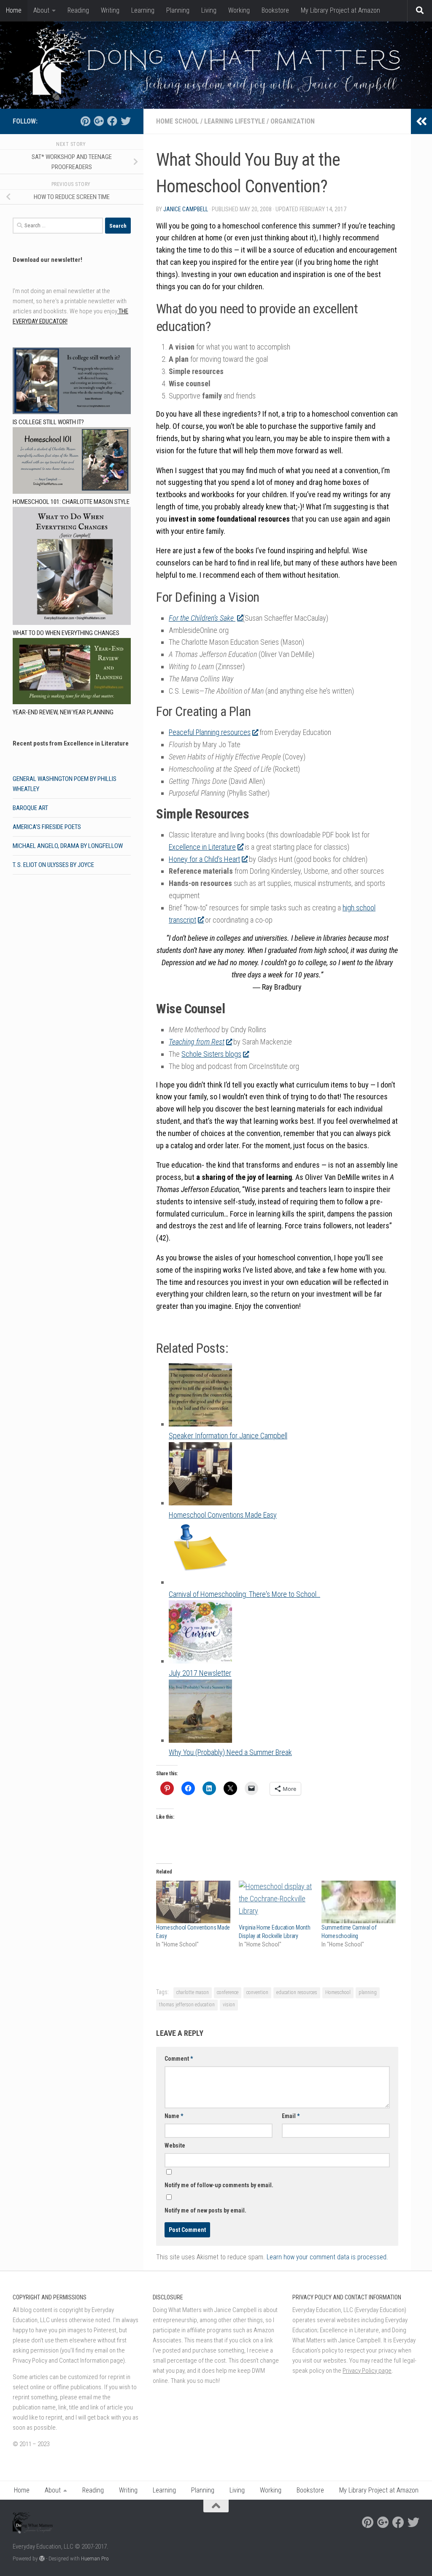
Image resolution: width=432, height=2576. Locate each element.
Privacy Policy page (367, 2371)
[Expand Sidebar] (421, 121)
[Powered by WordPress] (42, 2559)
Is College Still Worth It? (48, 422)
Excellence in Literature (202, 847)
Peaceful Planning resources (210, 732)
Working (239, 10)
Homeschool (338, 1992)
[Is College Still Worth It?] (72, 382)
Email (291, 2116)
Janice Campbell (186, 209)
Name (174, 2116)
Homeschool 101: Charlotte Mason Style (71, 502)
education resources (297, 1992)
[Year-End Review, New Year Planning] (72, 673)
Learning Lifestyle (235, 121)
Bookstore (275, 10)
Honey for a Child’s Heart (204, 859)
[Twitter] (126, 121)
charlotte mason (193, 1992)
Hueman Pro (95, 2559)
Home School (177, 121)
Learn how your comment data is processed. (327, 2257)
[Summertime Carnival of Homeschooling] (359, 1902)
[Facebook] (112, 121)
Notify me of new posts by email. (205, 2210)
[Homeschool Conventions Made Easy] (193, 1902)
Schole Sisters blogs (211, 1054)
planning (368, 1992)
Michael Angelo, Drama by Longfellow (68, 846)
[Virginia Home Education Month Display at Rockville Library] (276, 1902)
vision (229, 2005)
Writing (110, 10)
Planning (178, 10)
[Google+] (99, 121)
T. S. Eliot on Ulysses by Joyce (53, 865)
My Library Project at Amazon (340, 10)
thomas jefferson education (187, 2005)
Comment (179, 2059)
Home (14, 10)
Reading (78, 10)
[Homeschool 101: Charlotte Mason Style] (72, 462)
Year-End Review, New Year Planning (63, 712)
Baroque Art (30, 808)
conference (228, 1992)
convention (257, 1992)
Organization (293, 121)
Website (175, 2145)
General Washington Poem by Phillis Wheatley (65, 784)
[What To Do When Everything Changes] (72, 567)
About (41, 10)
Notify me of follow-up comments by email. (219, 2185)
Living (209, 10)
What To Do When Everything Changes (66, 633)
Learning (143, 10)
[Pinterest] (85, 121)
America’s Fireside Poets (47, 827)
